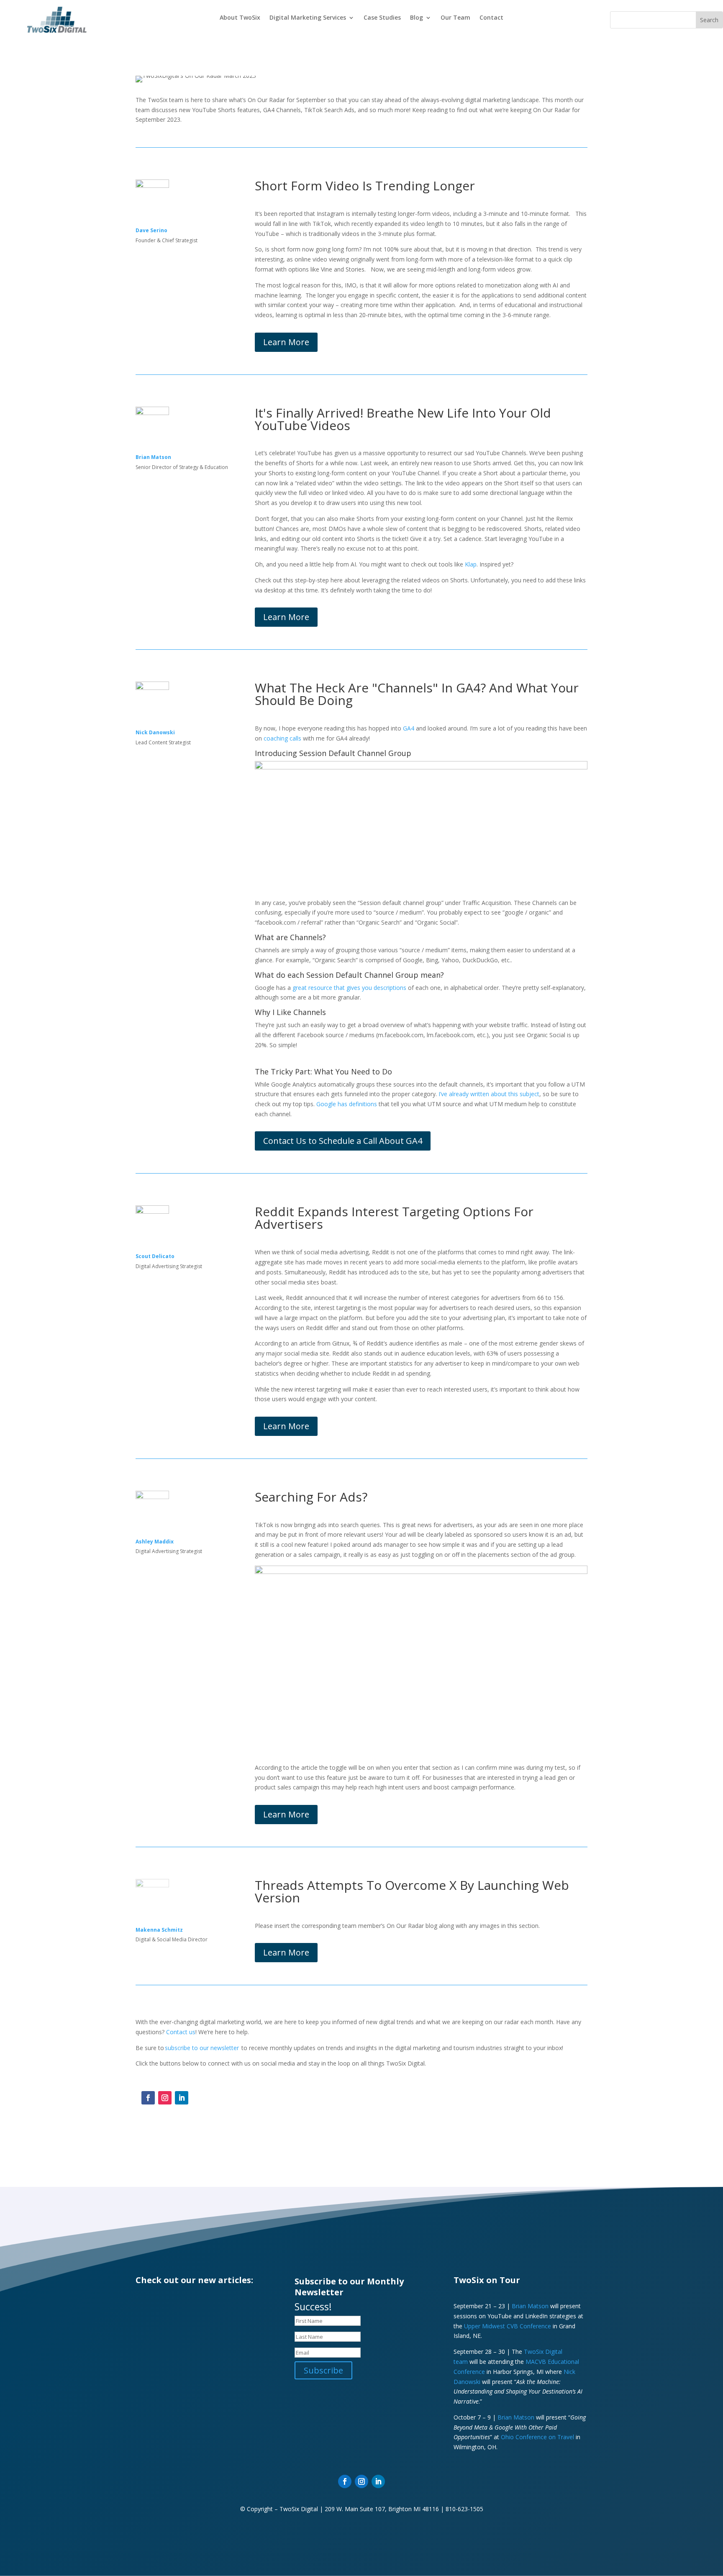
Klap (471, 564)
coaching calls (282, 738)
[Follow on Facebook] (148, 2098)
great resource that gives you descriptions (349, 988)
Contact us (181, 2032)
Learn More (286, 342)
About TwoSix (240, 18)
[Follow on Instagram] (165, 2098)
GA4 (409, 728)
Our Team (455, 18)
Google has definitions (347, 1104)
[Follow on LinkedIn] (182, 2098)
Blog (417, 18)
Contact (491, 18)
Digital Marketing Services (308, 18)
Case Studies (382, 18)
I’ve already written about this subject (489, 1094)
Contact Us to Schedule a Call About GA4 (343, 1141)
